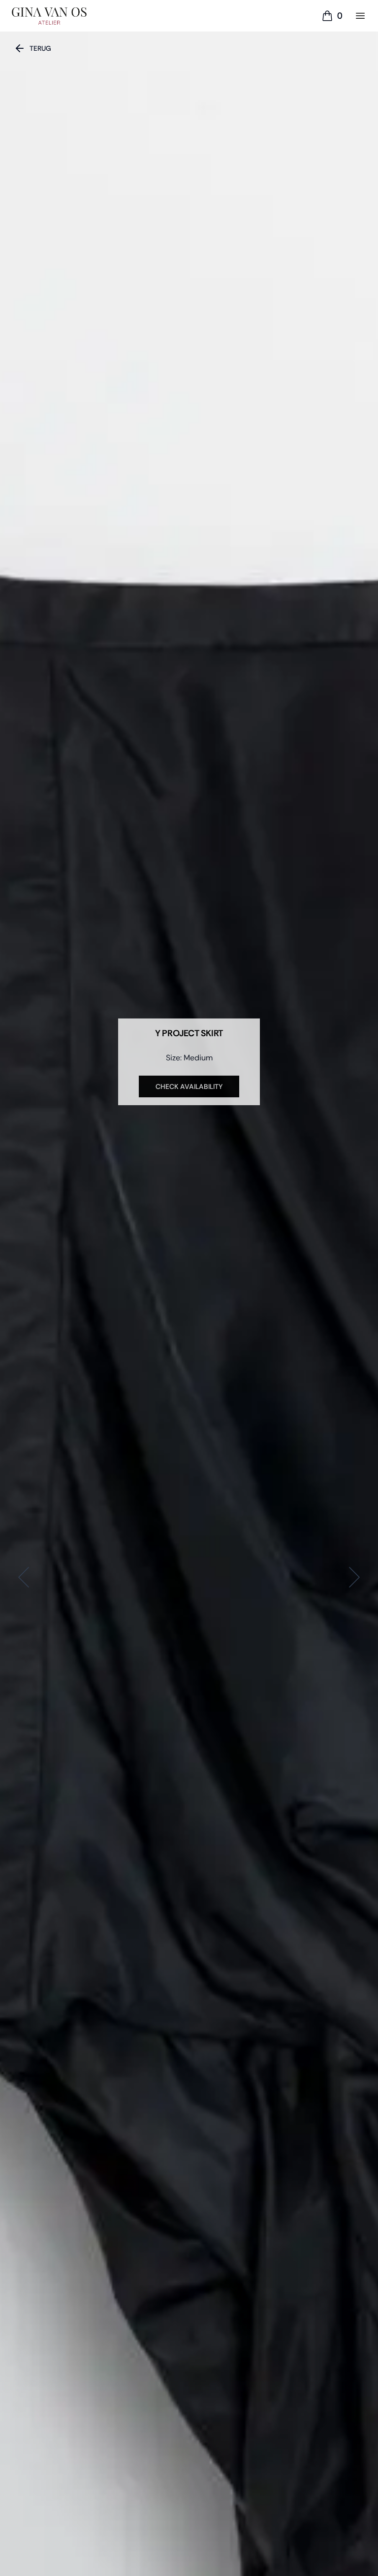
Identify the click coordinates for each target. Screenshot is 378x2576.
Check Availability (189, 1086)
